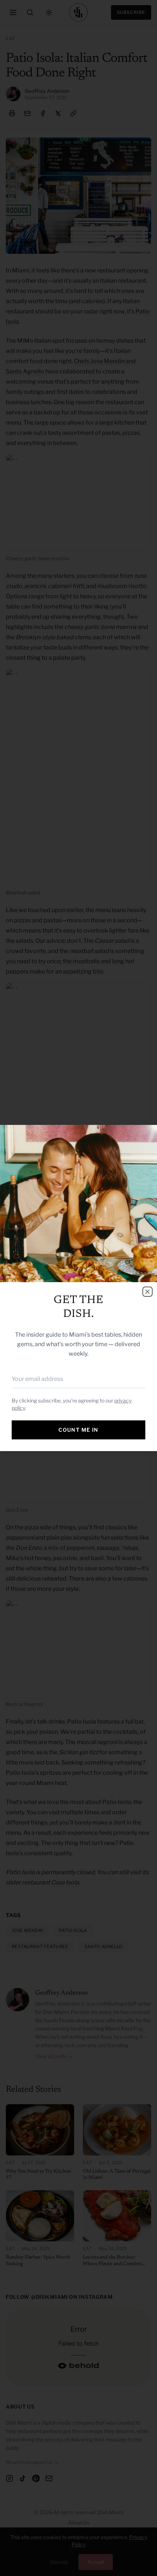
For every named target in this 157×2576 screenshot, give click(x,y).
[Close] (148, 1292)
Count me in (78, 1430)
